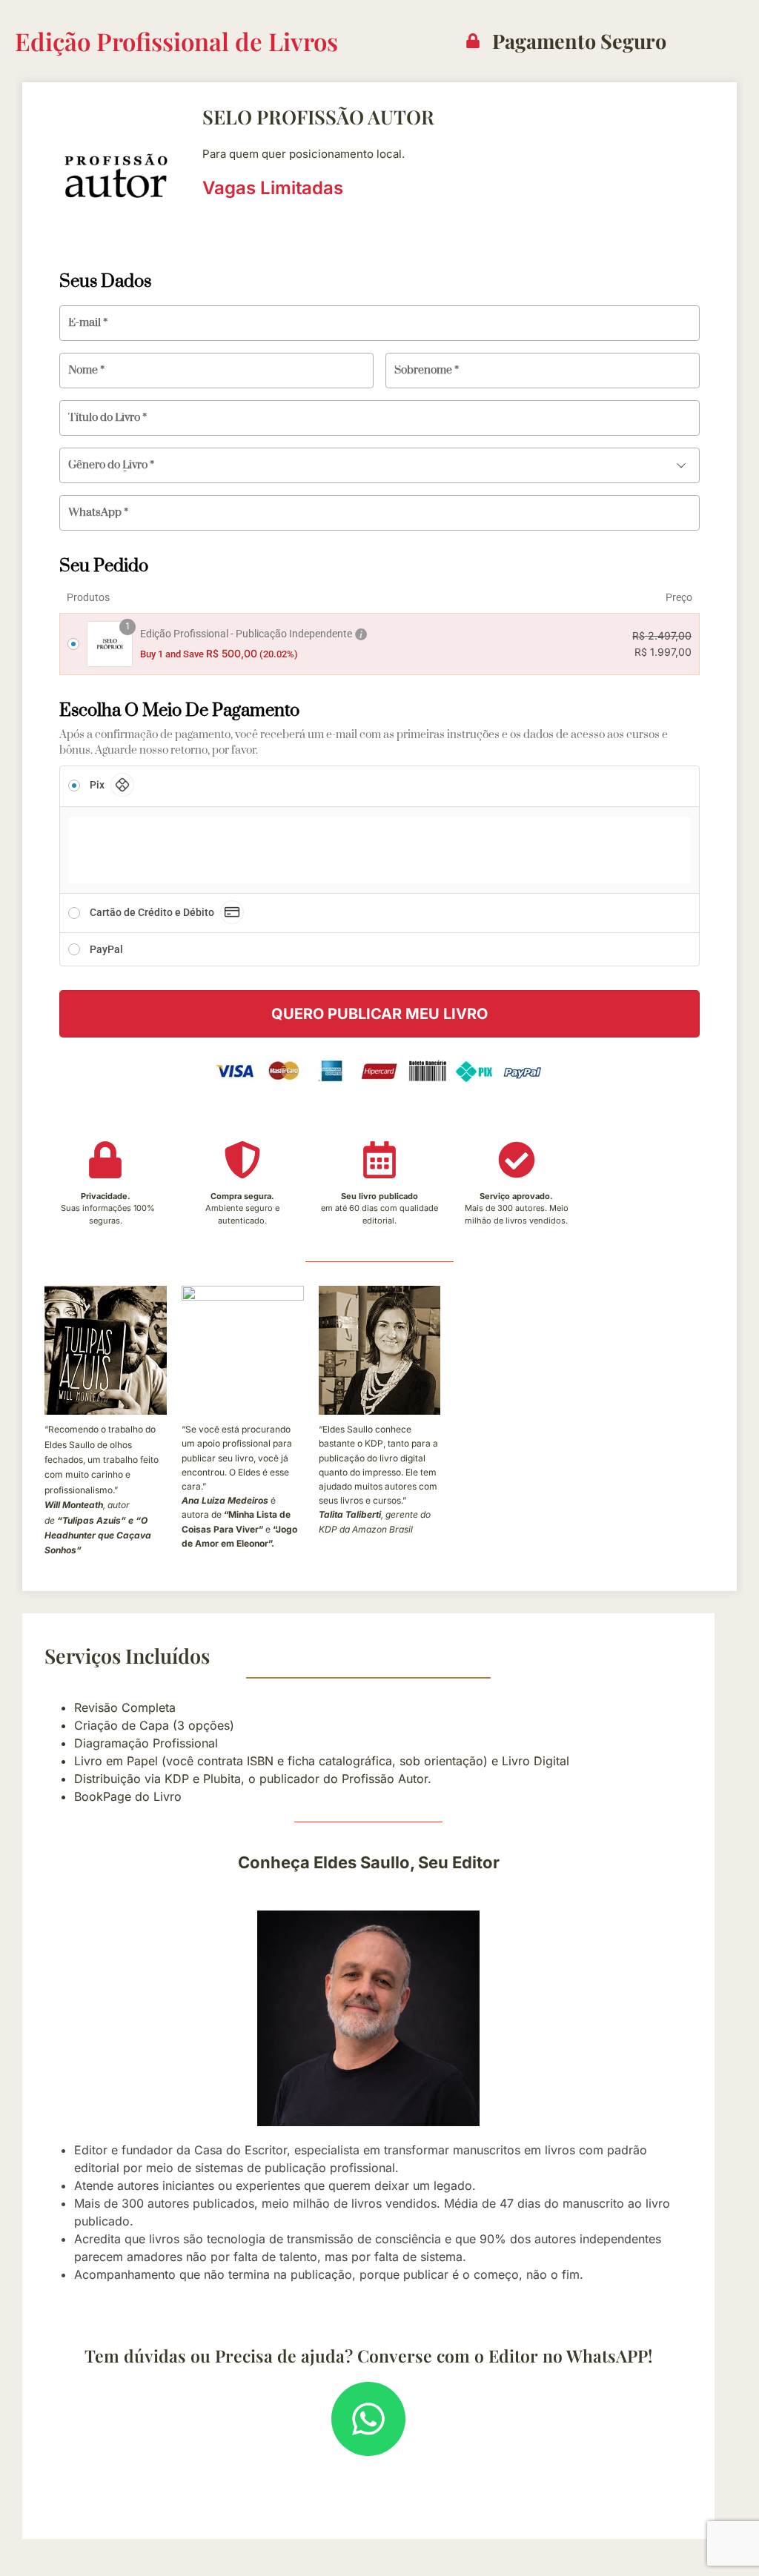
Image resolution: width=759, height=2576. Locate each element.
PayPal (105, 949)
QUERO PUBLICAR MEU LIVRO (379, 1014)
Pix (97, 785)
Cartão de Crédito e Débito (152, 912)
